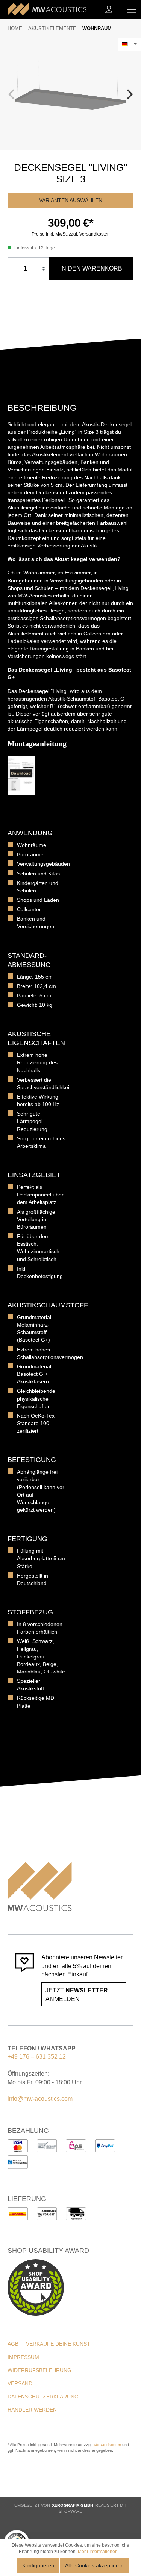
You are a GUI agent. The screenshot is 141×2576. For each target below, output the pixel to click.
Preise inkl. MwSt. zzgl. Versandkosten (71, 234)
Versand (20, 2383)
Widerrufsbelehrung (39, 2370)
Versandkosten (107, 2445)
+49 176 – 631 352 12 (37, 2057)
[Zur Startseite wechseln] (47, 9)
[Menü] (132, 9)
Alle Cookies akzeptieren (94, 2565)
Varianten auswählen (71, 200)
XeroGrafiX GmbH (73, 2505)
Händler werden (32, 2410)
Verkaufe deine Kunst (58, 2344)
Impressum (23, 2357)
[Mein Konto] (109, 9)
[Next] (129, 94)
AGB (13, 2344)
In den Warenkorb (91, 268)
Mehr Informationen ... (100, 2552)
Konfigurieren (38, 2565)
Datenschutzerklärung (43, 2397)
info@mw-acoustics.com (40, 2099)
